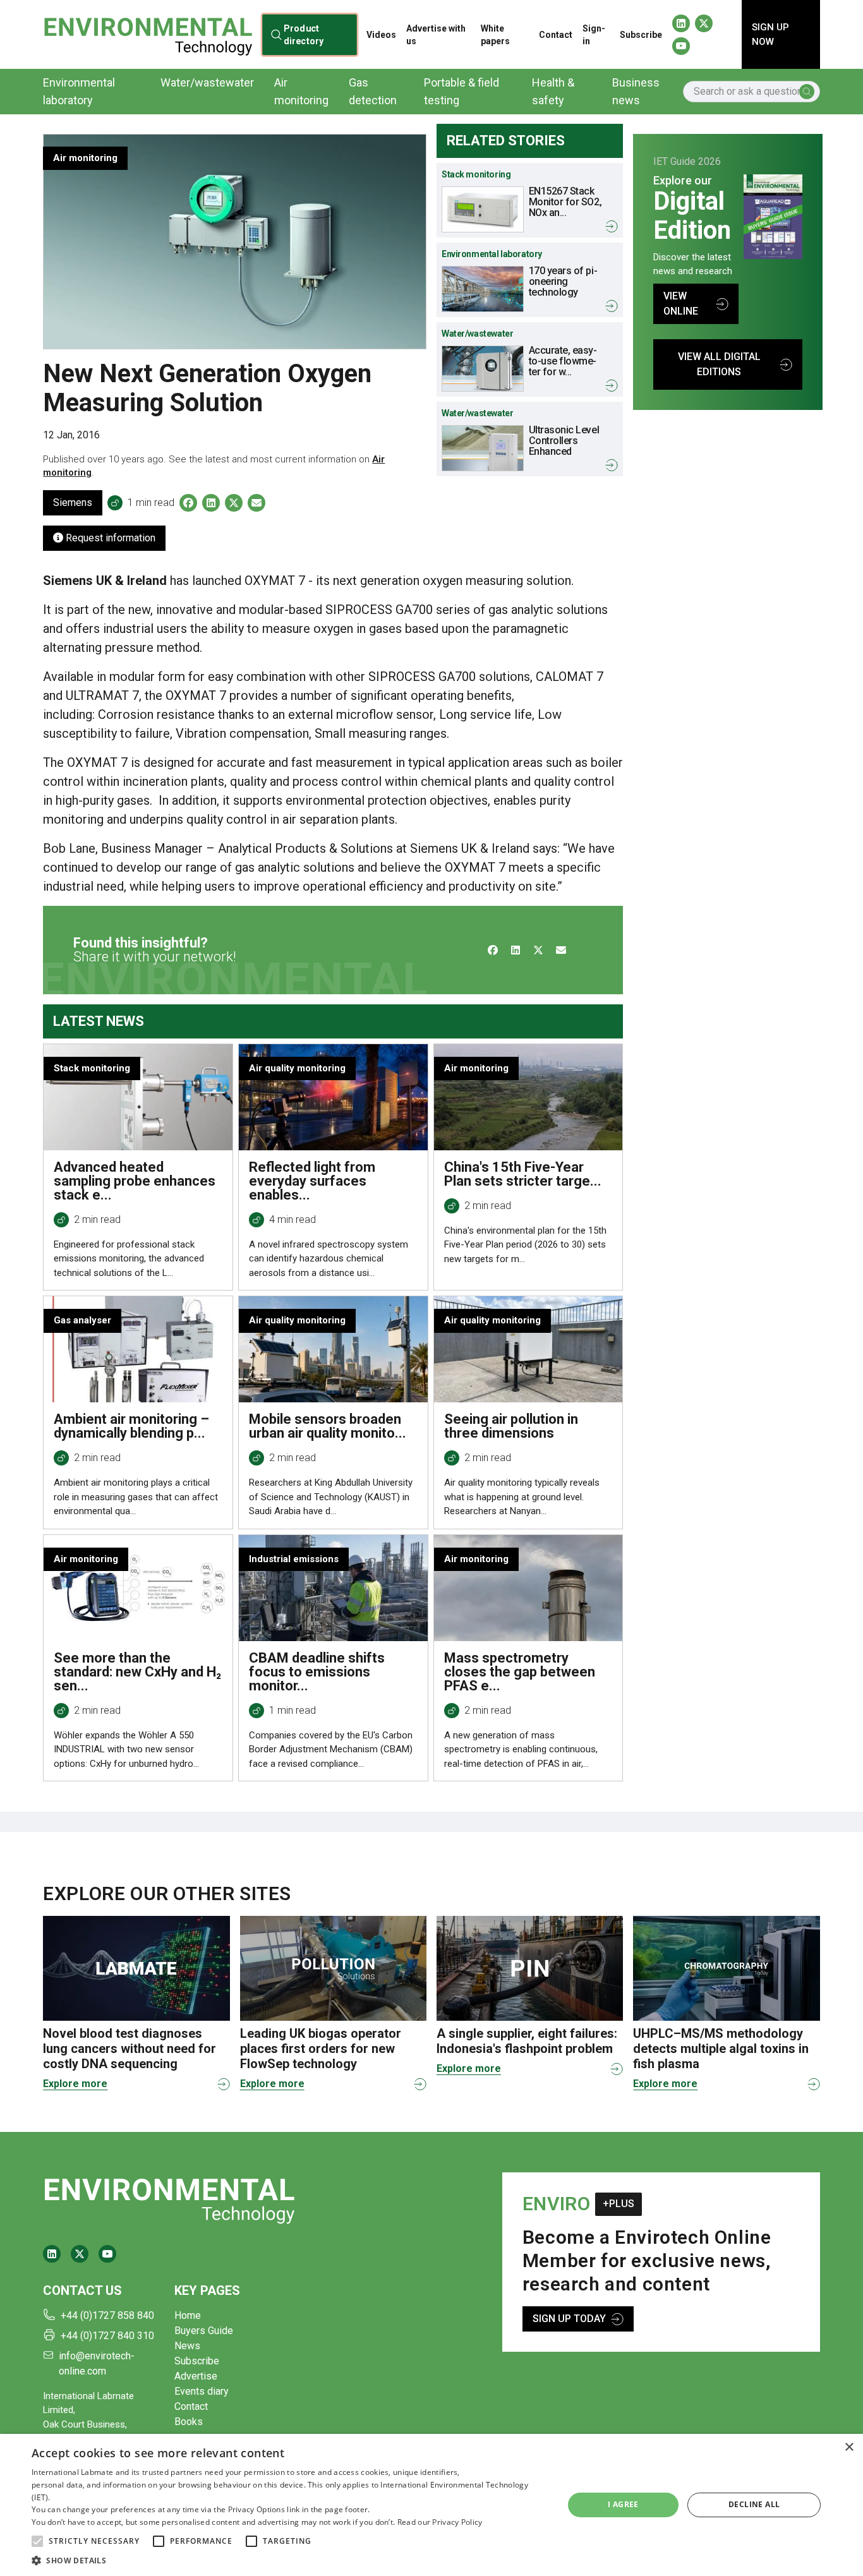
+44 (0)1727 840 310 (107, 2336)
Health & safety (553, 91)
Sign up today (569, 2319)
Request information (109, 538)
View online (681, 304)
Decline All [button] (754, 2504)
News (187, 2346)
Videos (381, 35)
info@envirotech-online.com (97, 2363)
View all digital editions (719, 364)
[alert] (431, 2505)
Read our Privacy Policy (440, 2522)
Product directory (304, 34)
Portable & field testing (462, 91)
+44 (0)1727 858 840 (107, 2315)
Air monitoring (301, 91)
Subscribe (641, 35)
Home (188, 2315)
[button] (37, 2541)
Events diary (202, 2391)
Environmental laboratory (79, 91)
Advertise (196, 2376)
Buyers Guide (204, 2331)
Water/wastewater (207, 82)
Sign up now (770, 34)
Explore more (75, 2084)
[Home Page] (148, 34)
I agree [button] (623, 2504)
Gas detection (373, 91)
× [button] (849, 2447)
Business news (636, 91)
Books (189, 2422)
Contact (556, 35)
